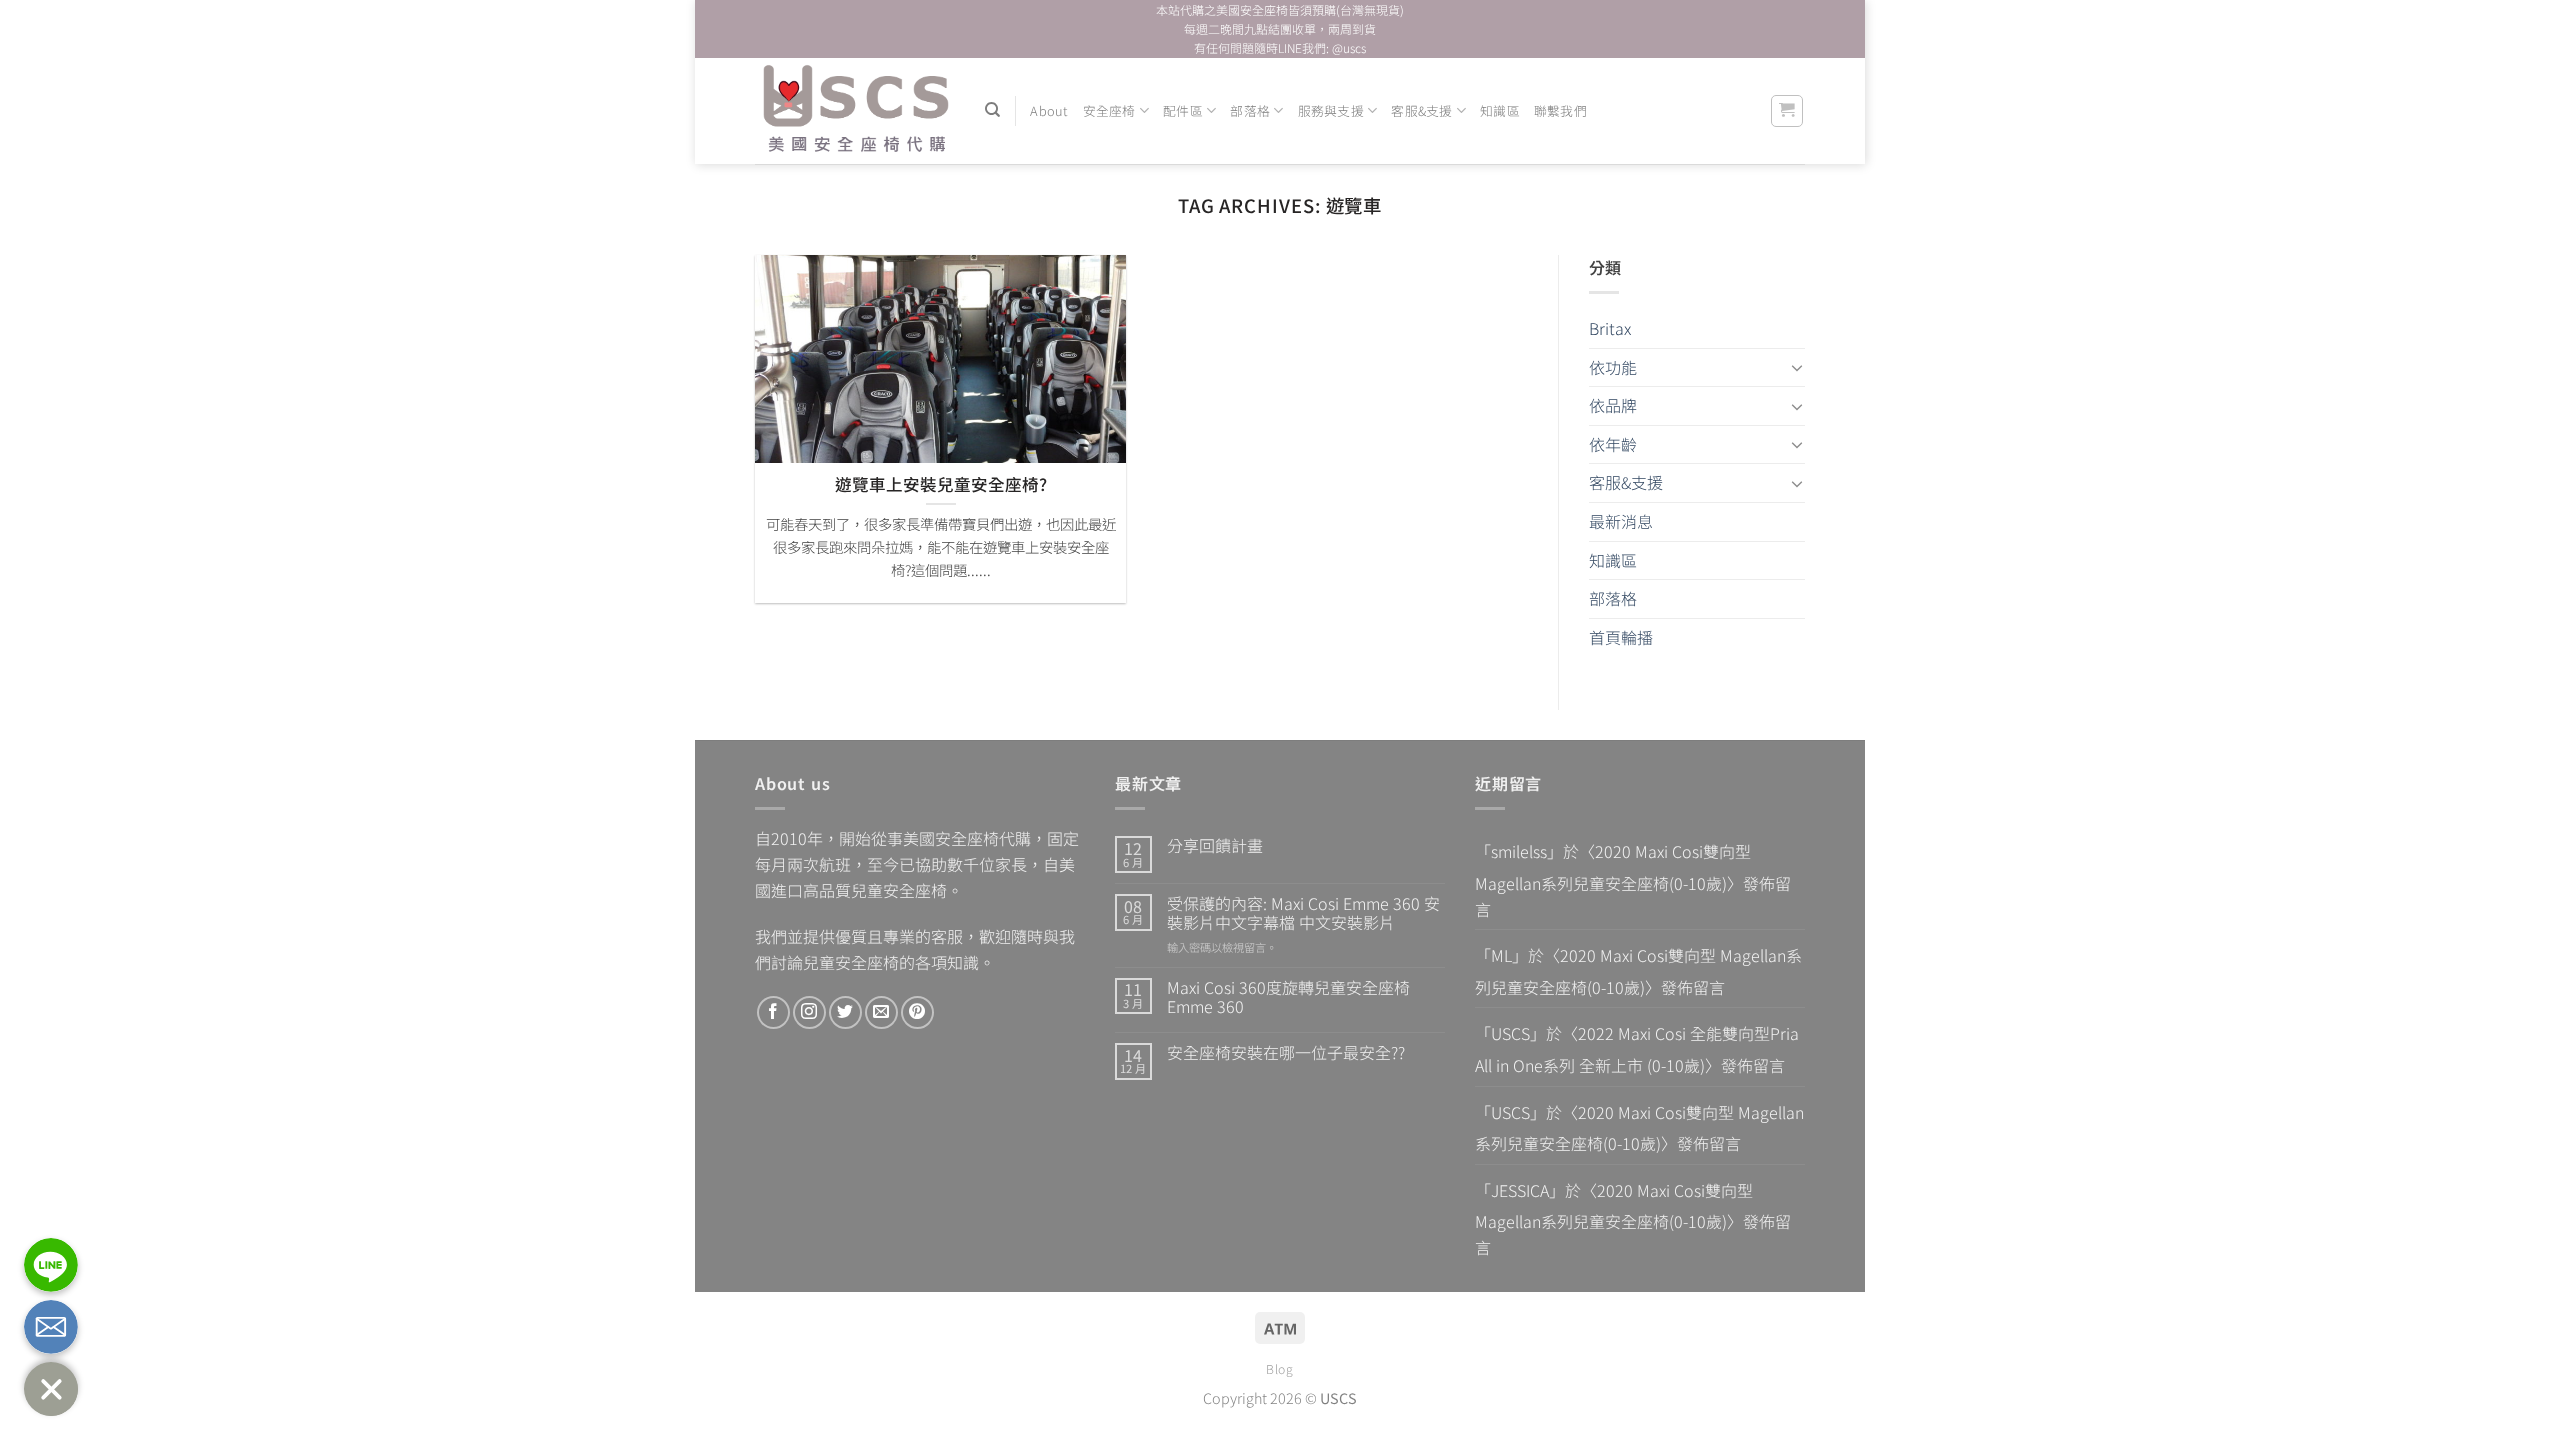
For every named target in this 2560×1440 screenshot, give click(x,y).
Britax (1610, 328)
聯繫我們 (1560, 110)
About (1049, 110)
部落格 (1250, 110)
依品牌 (1613, 405)
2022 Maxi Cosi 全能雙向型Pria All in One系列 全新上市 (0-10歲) (1637, 1049)
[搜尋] (992, 110)
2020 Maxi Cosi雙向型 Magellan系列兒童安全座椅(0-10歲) (1613, 867)
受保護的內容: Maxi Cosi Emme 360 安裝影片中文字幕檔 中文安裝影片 (1303, 913)
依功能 (1613, 367)
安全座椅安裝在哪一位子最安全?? (1286, 1052)
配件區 (1183, 110)
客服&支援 (1421, 110)
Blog (1279, 1369)
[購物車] (1787, 111)
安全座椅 (1109, 110)
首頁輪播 (1621, 637)
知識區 (1500, 110)
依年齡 (1613, 444)
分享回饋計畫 (1215, 845)
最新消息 (1621, 521)
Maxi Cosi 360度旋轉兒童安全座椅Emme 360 (1288, 997)
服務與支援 (1331, 110)
